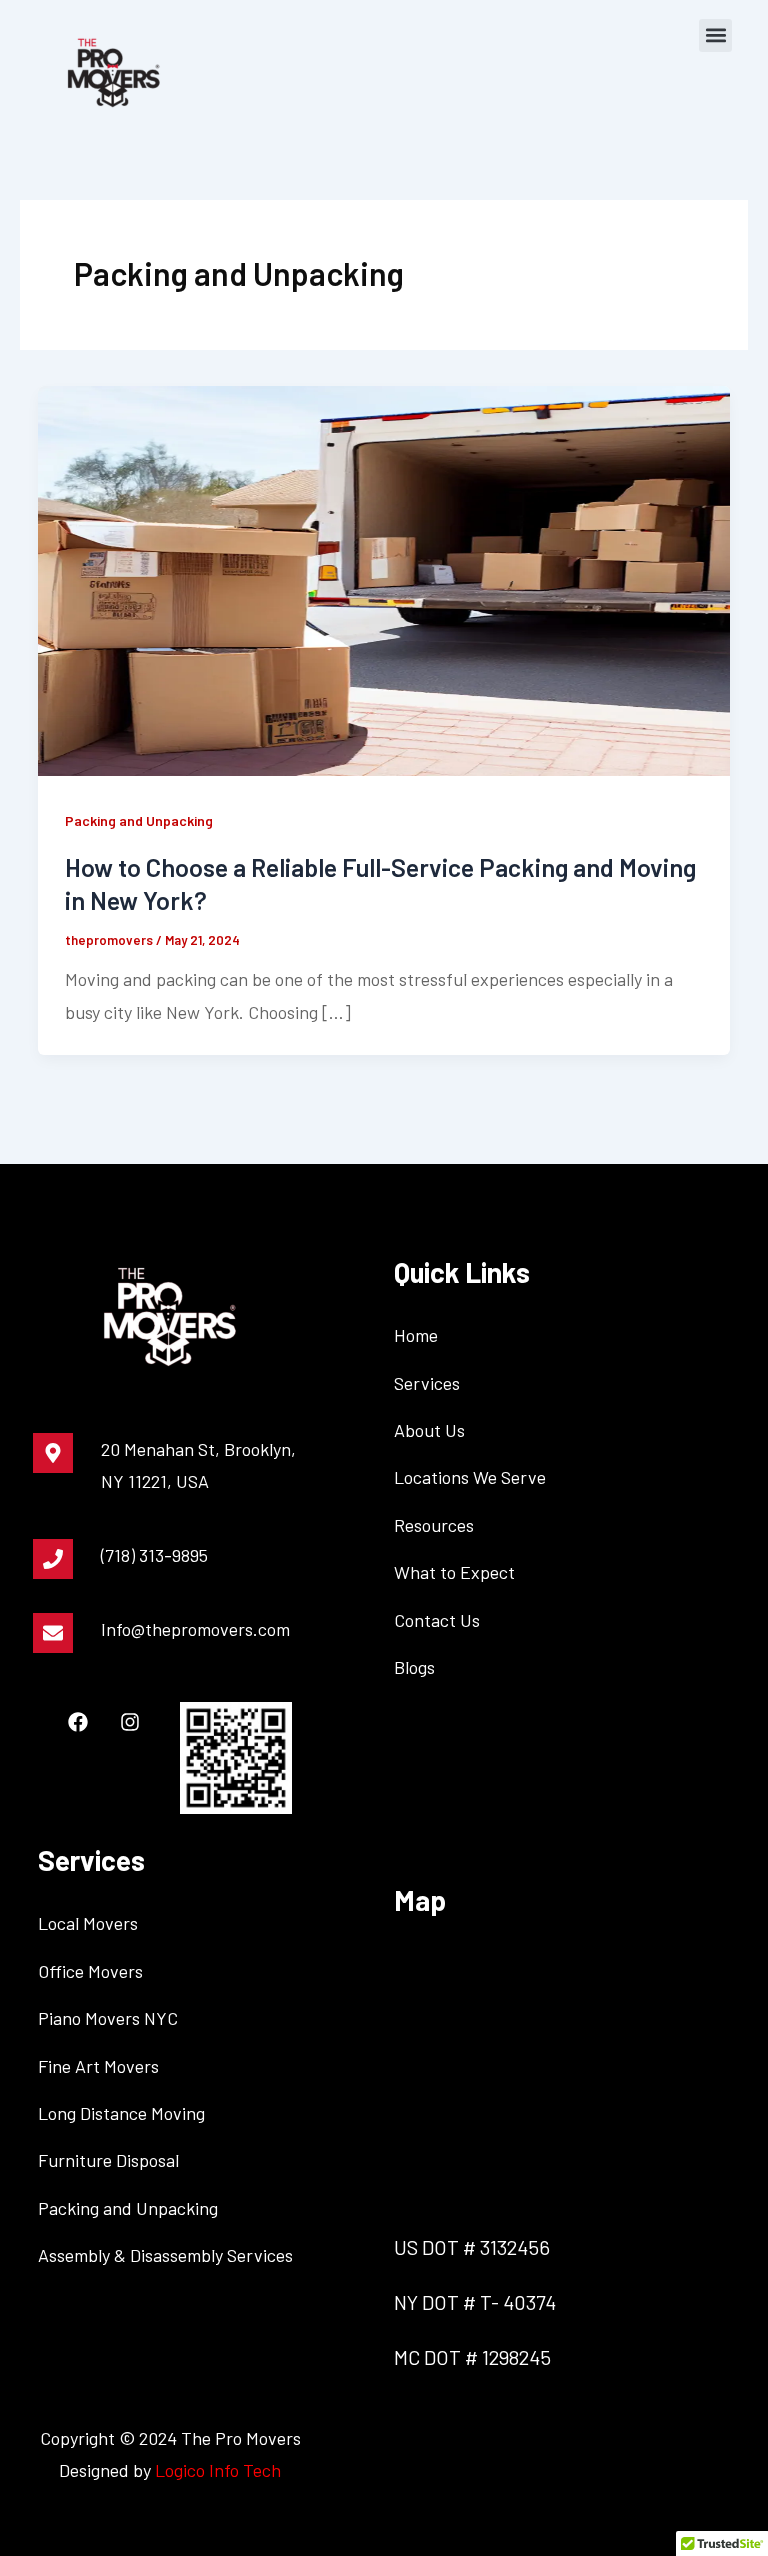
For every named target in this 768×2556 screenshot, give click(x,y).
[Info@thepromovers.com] (53, 1633)
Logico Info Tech (218, 2470)
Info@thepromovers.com (195, 1629)
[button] (715, 35)
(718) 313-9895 (154, 1555)
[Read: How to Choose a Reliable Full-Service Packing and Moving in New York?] (384, 579)
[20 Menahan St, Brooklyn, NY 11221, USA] (53, 1453)
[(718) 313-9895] (53, 1559)
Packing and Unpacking (139, 820)
